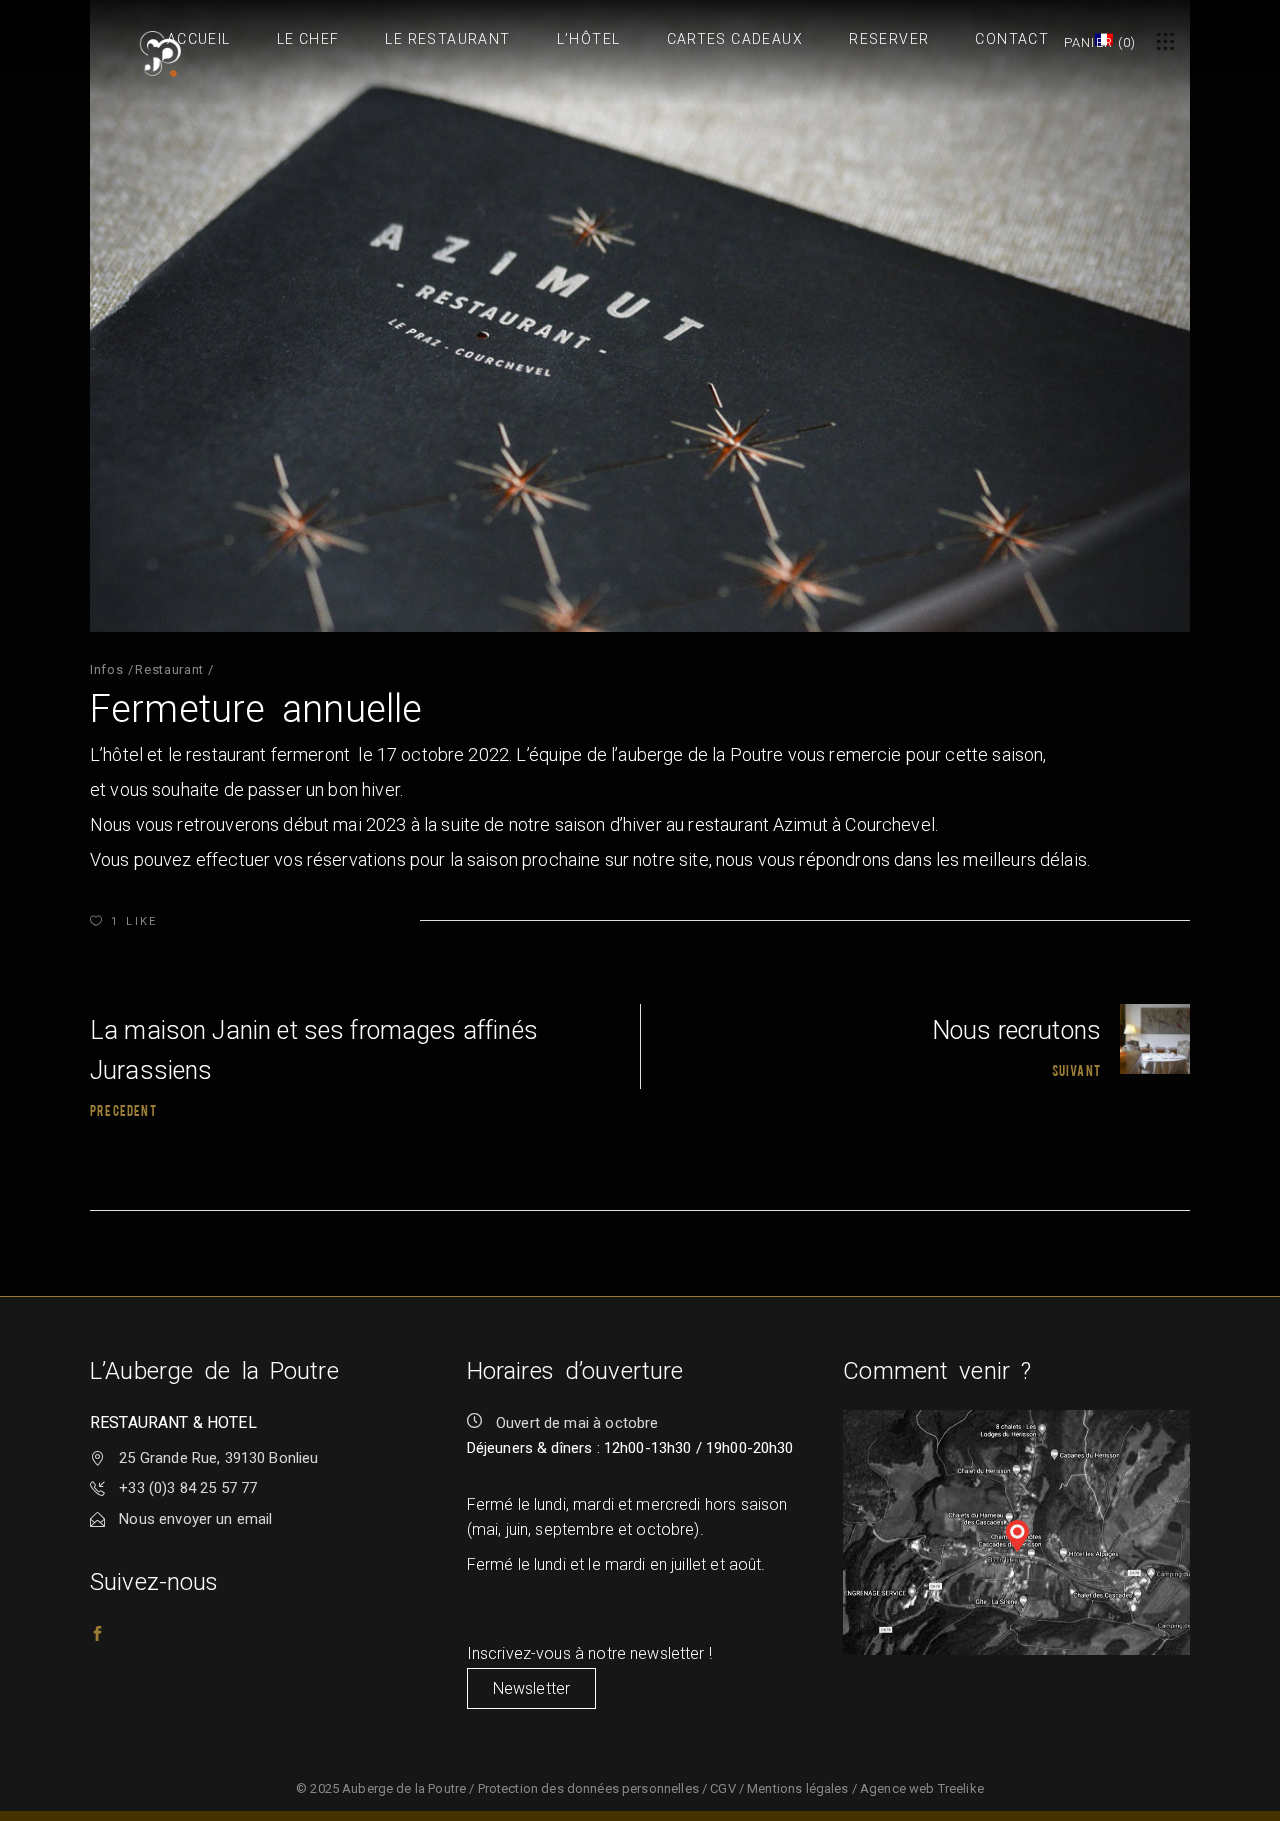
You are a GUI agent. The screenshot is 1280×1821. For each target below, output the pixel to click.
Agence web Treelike (922, 1788)
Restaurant (169, 669)
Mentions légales (797, 1788)
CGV (722, 1788)
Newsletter (532, 1688)
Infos (106, 669)
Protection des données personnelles (588, 1788)
